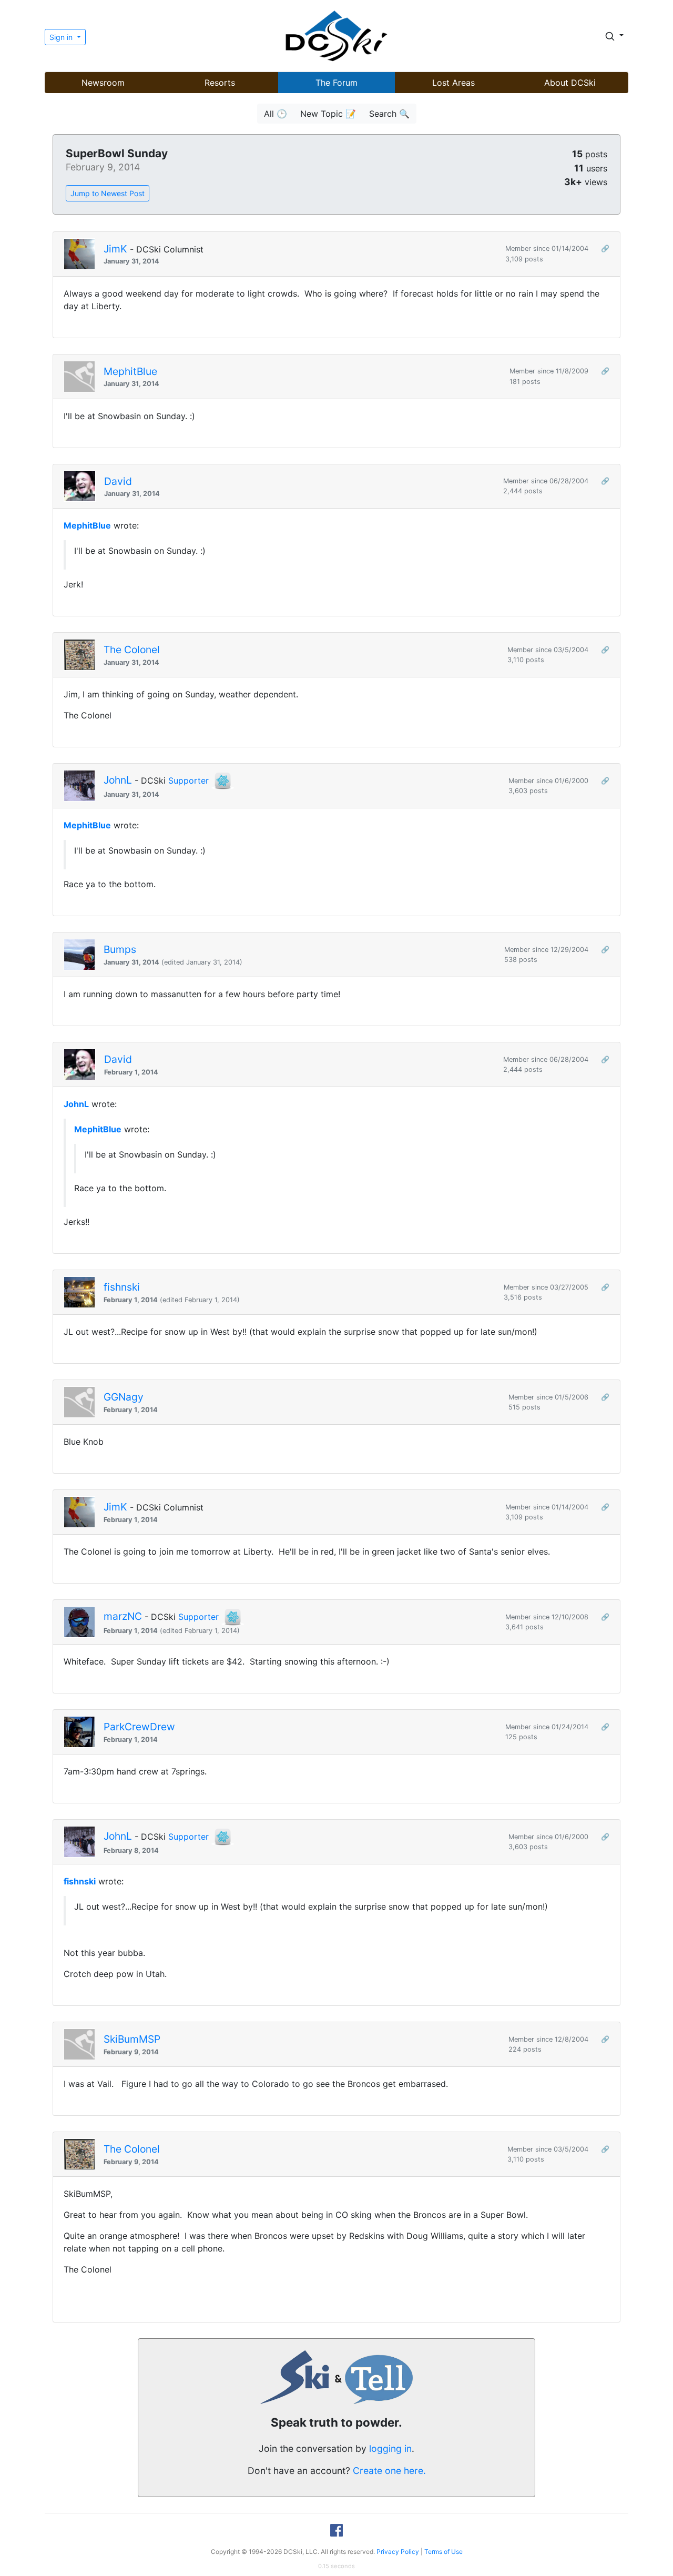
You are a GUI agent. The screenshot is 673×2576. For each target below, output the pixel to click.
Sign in (62, 37)
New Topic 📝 (328, 114)
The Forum (336, 83)
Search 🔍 (389, 114)
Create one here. (389, 2471)
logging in (390, 2448)
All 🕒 (276, 114)
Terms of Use (443, 2552)
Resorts (220, 83)
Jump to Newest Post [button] (108, 193)
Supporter (188, 780)
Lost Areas (453, 83)
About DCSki (570, 83)
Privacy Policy (398, 2552)
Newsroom (103, 83)
